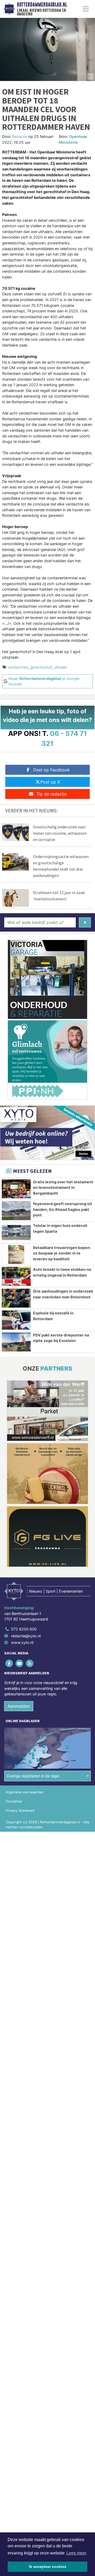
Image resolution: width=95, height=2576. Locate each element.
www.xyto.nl (22, 1642)
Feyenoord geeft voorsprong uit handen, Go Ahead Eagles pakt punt (63, 1209)
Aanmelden (19, 1706)
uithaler (60, 667)
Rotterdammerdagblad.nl (42, 5)
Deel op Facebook (52, 770)
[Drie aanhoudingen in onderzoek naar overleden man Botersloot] (16, 1298)
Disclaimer (14, 1801)
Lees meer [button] (76, 2553)
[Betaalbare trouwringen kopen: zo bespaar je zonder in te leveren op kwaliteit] (16, 1255)
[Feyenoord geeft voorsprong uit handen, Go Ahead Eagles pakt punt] (16, 1211)
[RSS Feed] (30, 1663)
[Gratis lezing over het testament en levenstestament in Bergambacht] (16, 1189)
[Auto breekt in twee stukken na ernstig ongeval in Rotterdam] (16, 1276)
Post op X (50, 782)
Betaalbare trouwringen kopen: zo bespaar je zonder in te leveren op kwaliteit (62, 1253)
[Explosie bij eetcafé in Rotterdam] (16, 1320)
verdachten (18, 667)
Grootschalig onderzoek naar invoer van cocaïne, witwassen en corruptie (60, 833)
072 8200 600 (24, 1629)
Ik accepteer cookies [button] (48, 2567)
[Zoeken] (85, 922)
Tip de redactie (52, 794)
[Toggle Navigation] (86, 9)
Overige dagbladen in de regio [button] (33, 1776)
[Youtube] (20, 1663)
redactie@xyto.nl (26, 1636)
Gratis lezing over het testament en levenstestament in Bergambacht (63, 1188)
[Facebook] (9, 1663)
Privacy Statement (20, 1811)
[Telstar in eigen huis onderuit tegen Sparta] (16, 1232)
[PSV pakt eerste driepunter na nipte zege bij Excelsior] (16, 1342)
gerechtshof (41, 667)
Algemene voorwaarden (25, 1792)
